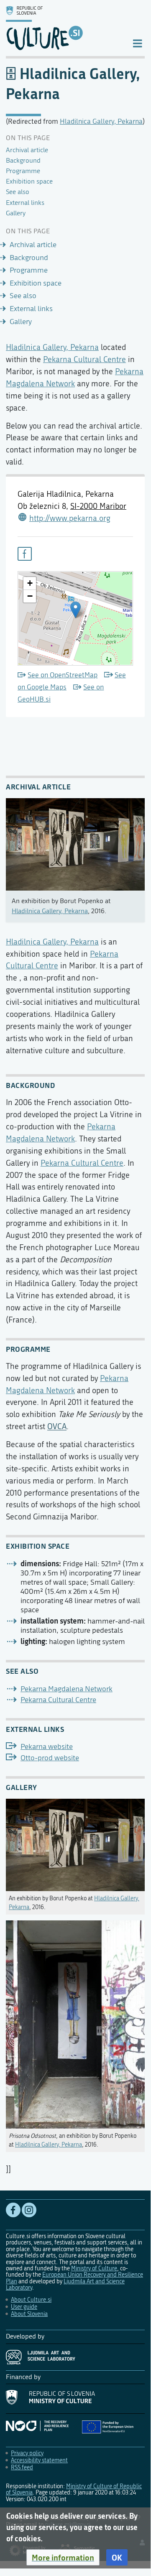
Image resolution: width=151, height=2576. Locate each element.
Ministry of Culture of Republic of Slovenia (74, 2489)
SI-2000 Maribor (98, 506)
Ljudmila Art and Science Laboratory (65, 2285)
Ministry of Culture (94, 2268)
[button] (63, 2558)
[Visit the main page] (62, 28)
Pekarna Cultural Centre (84, 359)
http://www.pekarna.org (70, 518)
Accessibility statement (39, 2460)
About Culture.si (31, 2300)
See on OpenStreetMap (63, 675)
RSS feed (22, 2467)
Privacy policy (27, 2453)
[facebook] (25, 554)
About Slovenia (29, 2314)
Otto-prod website (50, 1758)
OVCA (57, 1426)
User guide (24, 2307)
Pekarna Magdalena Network (67, 1689)
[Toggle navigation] (137, 43)
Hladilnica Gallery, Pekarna (101, 121)
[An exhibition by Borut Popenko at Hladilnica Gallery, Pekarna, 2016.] (75, 1843)
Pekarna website (47, 1747)
